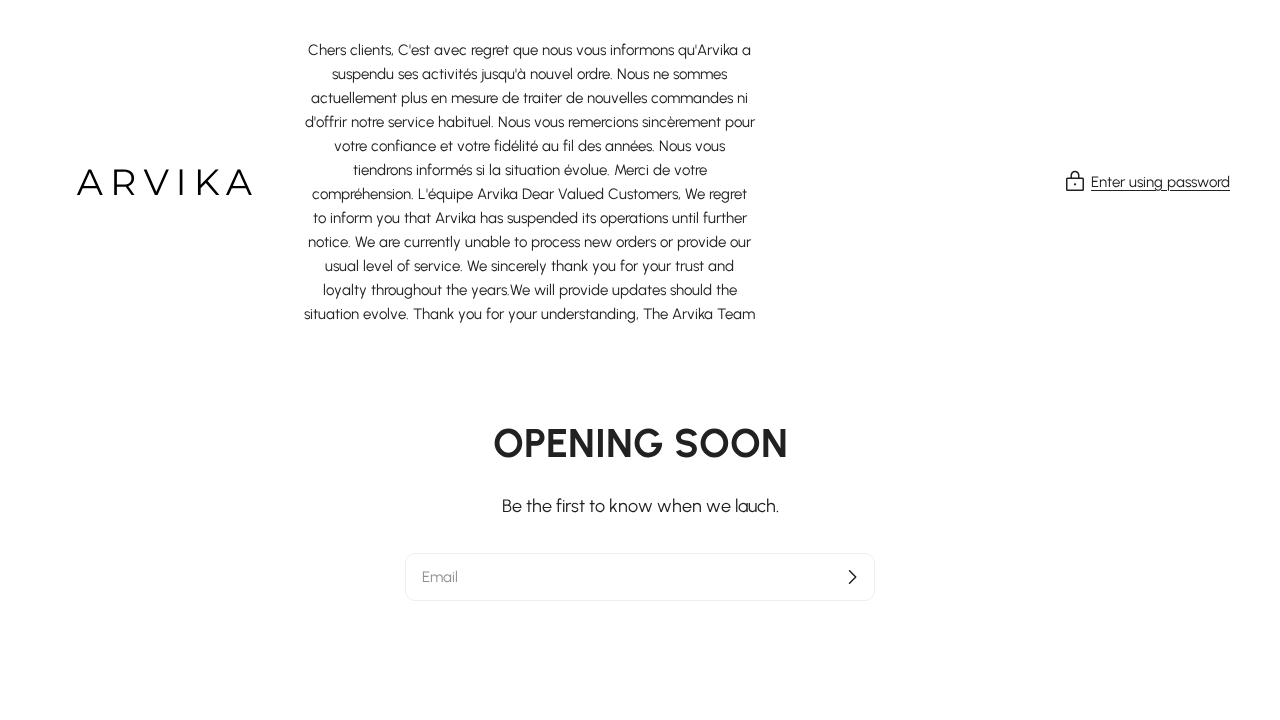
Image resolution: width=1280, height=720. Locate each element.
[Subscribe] (852, 577)
